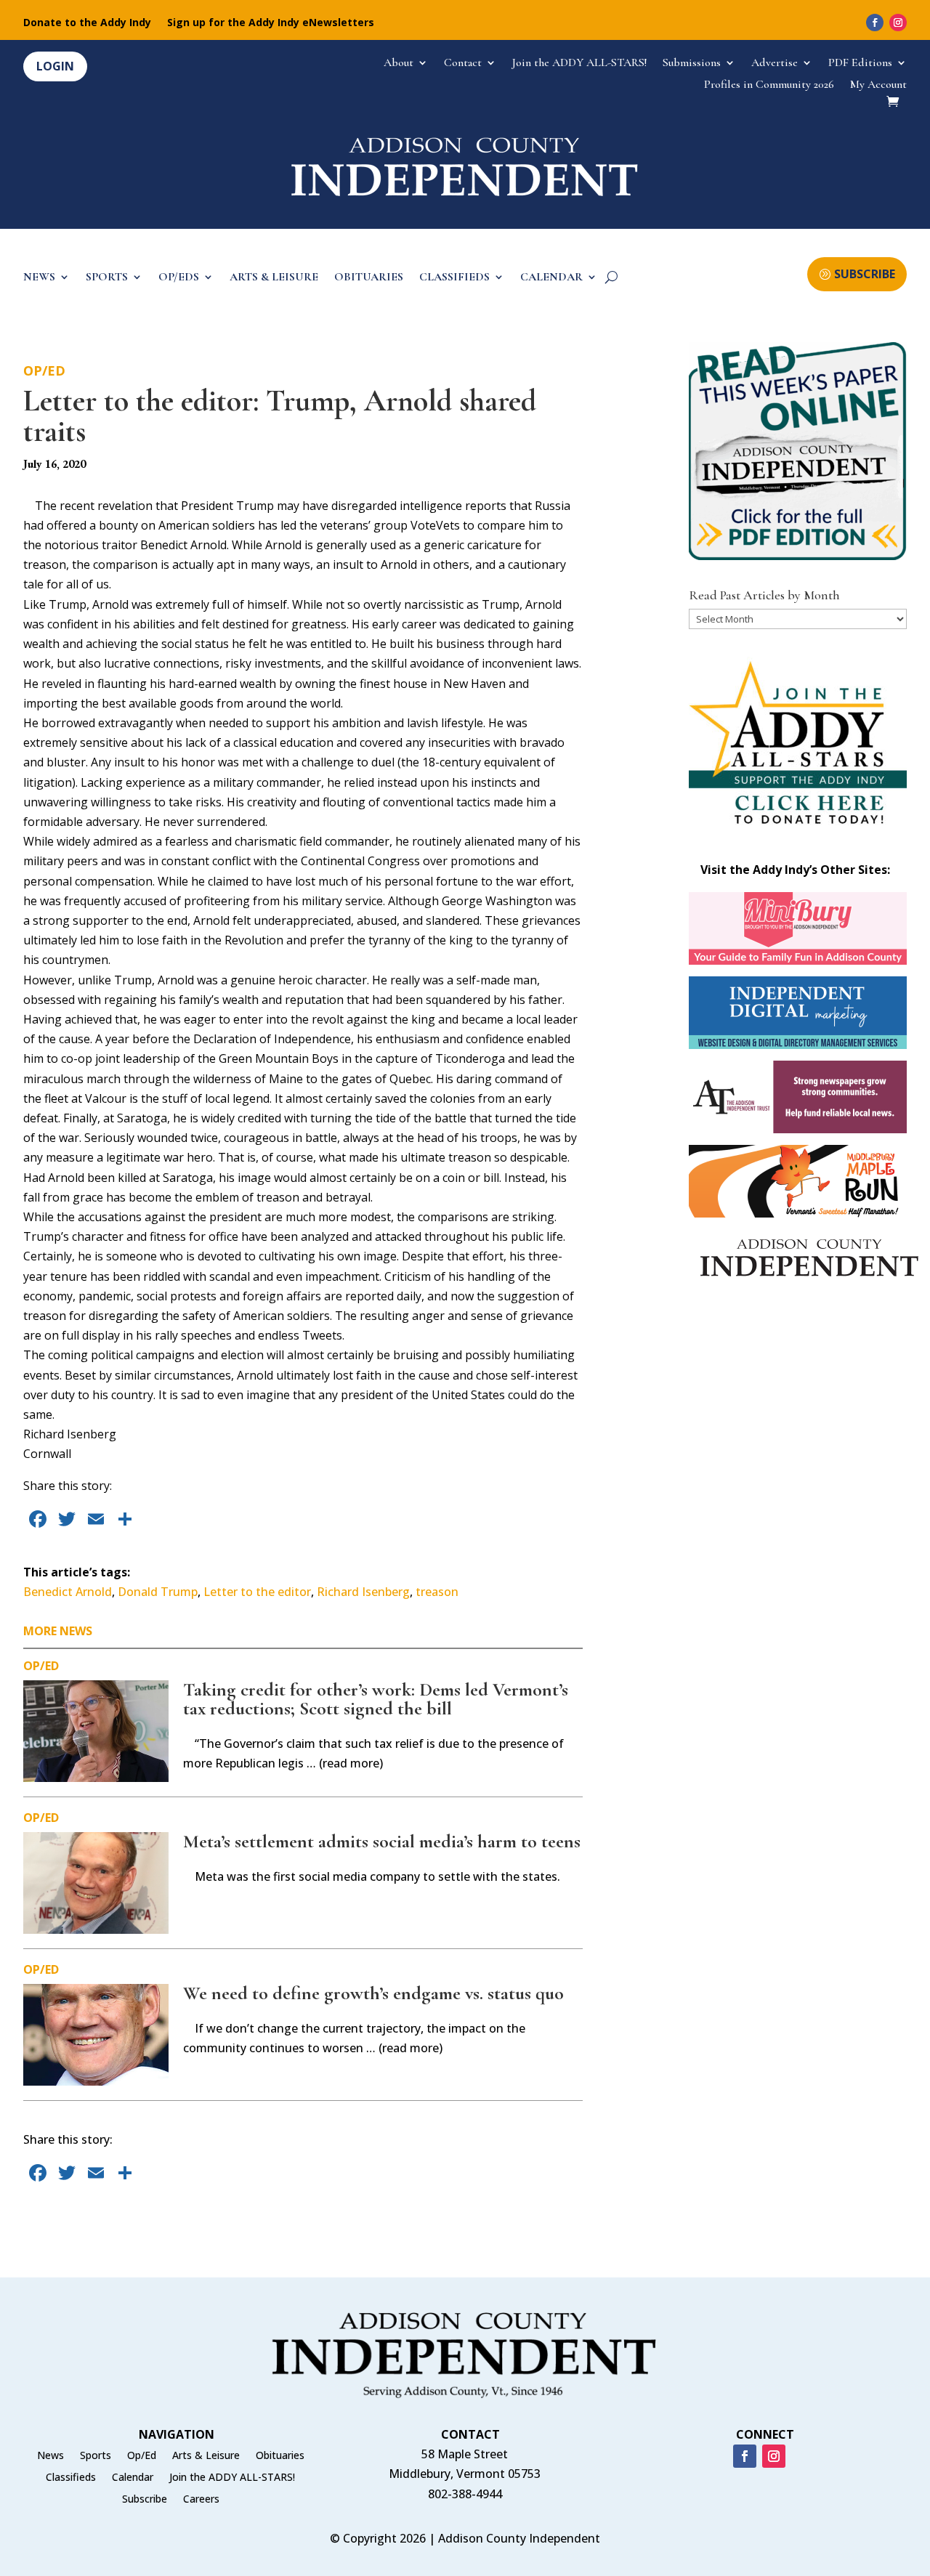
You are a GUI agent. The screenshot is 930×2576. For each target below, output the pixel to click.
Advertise (775, 64)
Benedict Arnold (68, 1592)
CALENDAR (551, 278)
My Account (878, 85)
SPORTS (107, 278)
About (399, 64)
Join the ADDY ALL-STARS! (579, 64)
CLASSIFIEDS (454, 278)
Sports (96, 2456)
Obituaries (280, 2456)
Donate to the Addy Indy (87, 23)
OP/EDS (179, 278)
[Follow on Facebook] (875, 23)
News (50, 2456)
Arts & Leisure (206, 2456)
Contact (463, 64)
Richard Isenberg (363, 1592)
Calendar (133, 2478)
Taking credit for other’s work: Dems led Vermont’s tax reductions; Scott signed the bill (376, 1699)
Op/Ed (44, 370)
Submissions (692, 64)
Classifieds (71, 2478)
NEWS (39, 278)
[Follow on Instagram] (898, 23)
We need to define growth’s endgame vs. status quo (373, 1993)
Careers (201, 2500)
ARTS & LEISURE (274, 278)
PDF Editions (860, 64)
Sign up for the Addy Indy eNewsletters (271, 23)
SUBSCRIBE (865, 274)
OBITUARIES (369, 278)
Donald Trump (158, 1592)
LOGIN (55, 66)
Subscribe (145, 2500)
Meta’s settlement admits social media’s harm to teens (382, 1841)
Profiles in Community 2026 (769, 85)
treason (437, 1592)
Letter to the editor (257, 1592)
